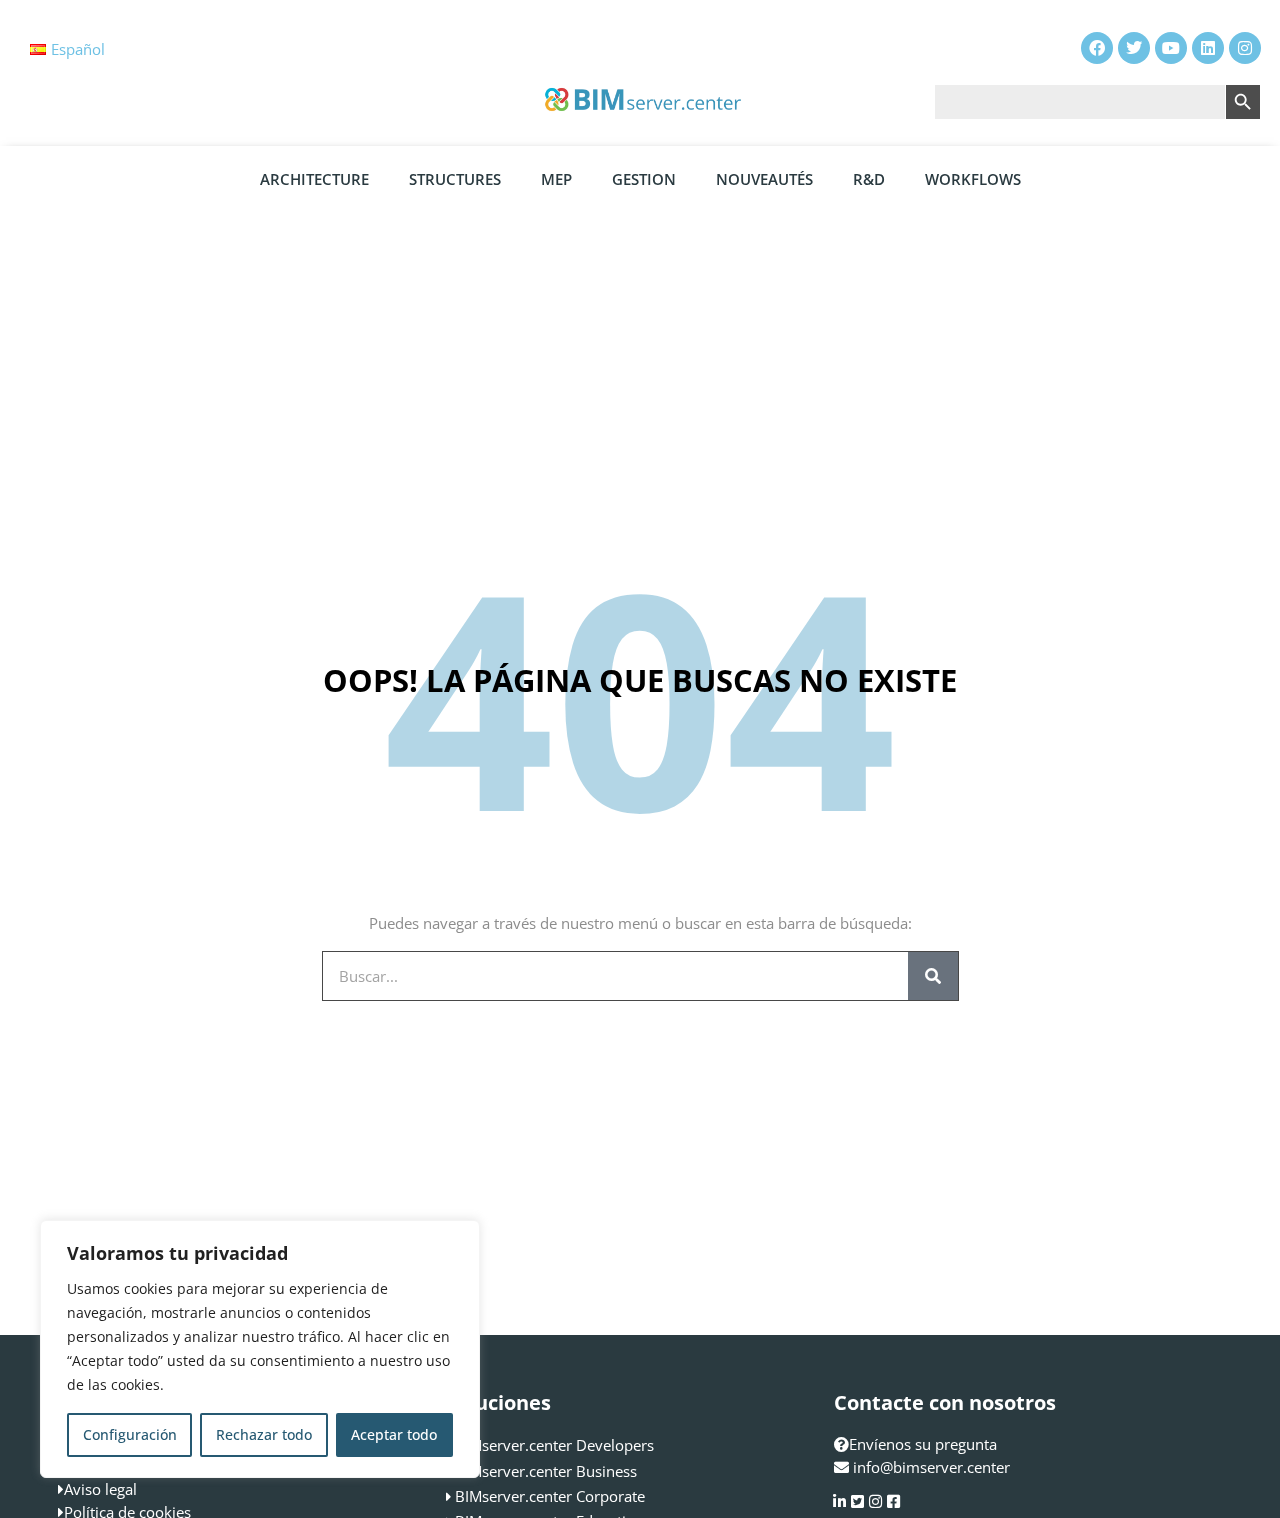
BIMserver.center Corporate (550, 1496)
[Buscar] (933, 976)
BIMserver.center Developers (554, 1445)
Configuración (130, 1434)
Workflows (973, 179)
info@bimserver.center (931, 1467)
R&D (869, 179)
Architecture (314, 179)
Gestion (644, 179)
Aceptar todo (394, 1434)
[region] (260, 1349)
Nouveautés (764, 179)
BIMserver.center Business (546, 1471)
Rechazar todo (264, 1434)
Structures (455, 179)
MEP (556, 179)
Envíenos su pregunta (923, 1444)
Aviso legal (100, 1489)
